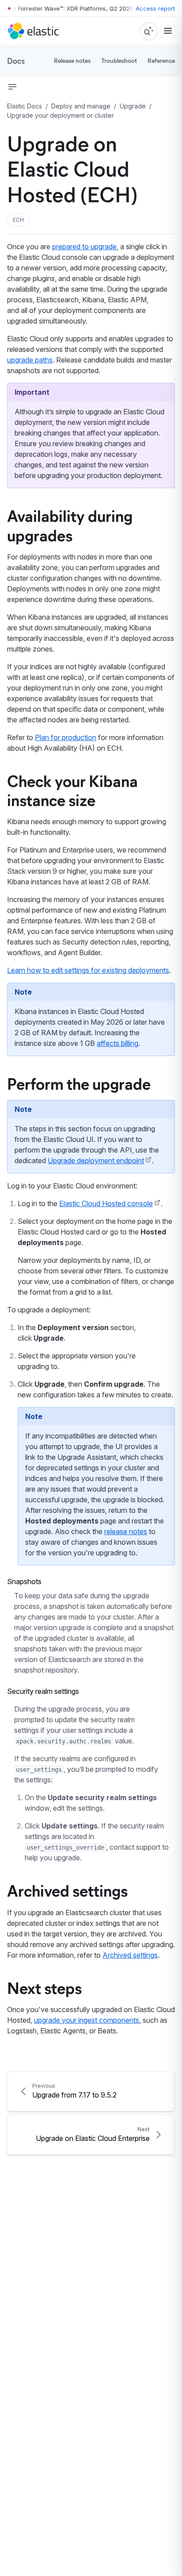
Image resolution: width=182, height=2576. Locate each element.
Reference (161, 60)
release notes (126, 1531)
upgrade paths (30, 360)
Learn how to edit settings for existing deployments (88, 970)
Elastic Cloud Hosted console (106, 1203)
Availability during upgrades (70, 525)
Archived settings (67, 1890)
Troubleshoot (119, 60)
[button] (18, 220)
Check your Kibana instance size (72, 790)
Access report (155, 8)
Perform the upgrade (79, 1083)
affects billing (118, 1043)
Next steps (44, 1987)
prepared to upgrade (84, 247)
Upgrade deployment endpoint (96, 1161)
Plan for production (66, 737)
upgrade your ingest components (87, 2020)
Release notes (72, 60)
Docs (16, 61)
